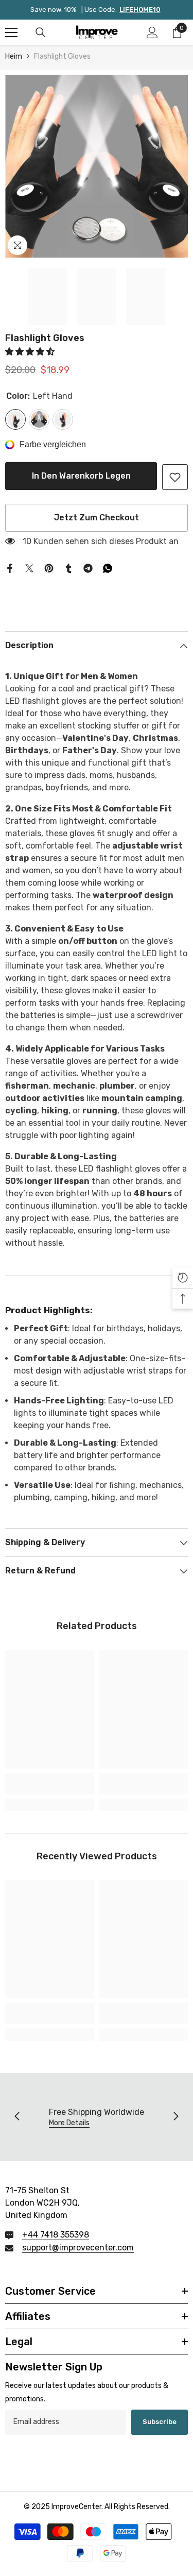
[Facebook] (10, 567)
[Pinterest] (49, 567)
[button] (31, 352)
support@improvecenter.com (78, 2248)
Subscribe (160, 2422)
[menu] (11, 32)
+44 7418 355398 (56, 2235)
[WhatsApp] (108, 567)
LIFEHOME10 (140, 10)
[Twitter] (29, 567)
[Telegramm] (88, 567)
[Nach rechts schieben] (176, 2117)
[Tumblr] (68, 567)
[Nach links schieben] (17, 2117)
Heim (14, 56)
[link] (175, 477)
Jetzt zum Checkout (97, 518)
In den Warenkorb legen (80, 476)
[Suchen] (41, 32)
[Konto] (152, 32)
